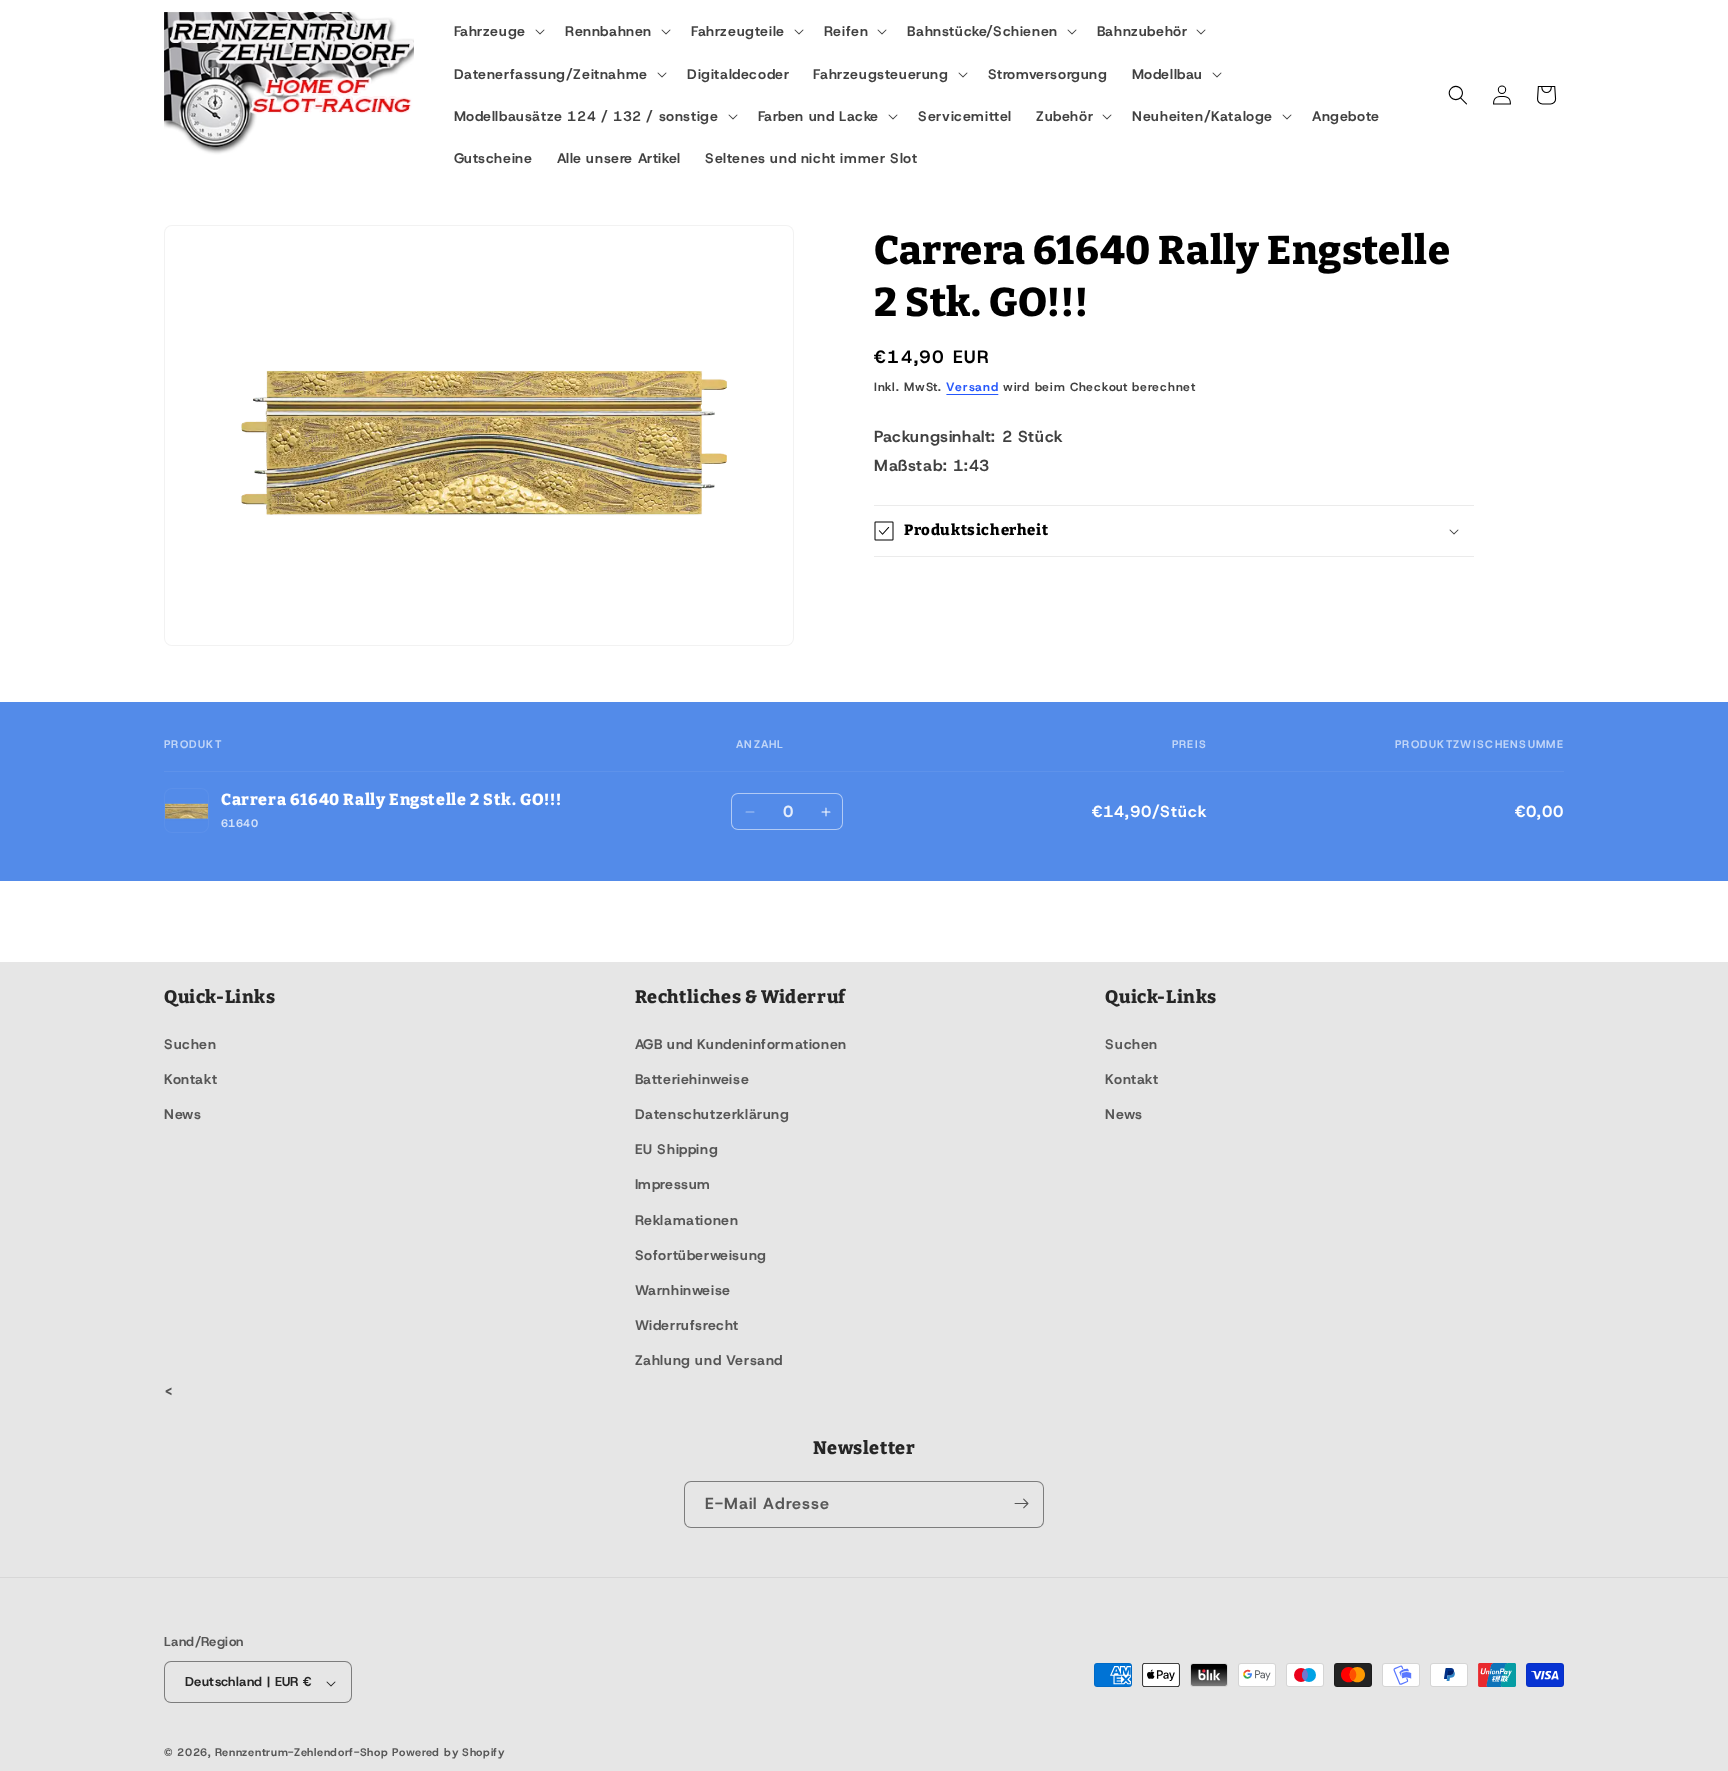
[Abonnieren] (1021, 1503)
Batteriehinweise (692, 1078)
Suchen (190, 1043)
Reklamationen (687, 1219)
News (182, 1113)
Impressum (673, 1184)
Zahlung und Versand (709, 1360)
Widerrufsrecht (687, 1325)
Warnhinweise (683, 1289)
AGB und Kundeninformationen (741, 1043)
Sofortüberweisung (701, 1254)
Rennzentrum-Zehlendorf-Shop (304, 1753)
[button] (497, 31)
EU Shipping (677, 1149)
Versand (972, 387)
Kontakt (190, 1078)
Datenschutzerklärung (712, 1113)
